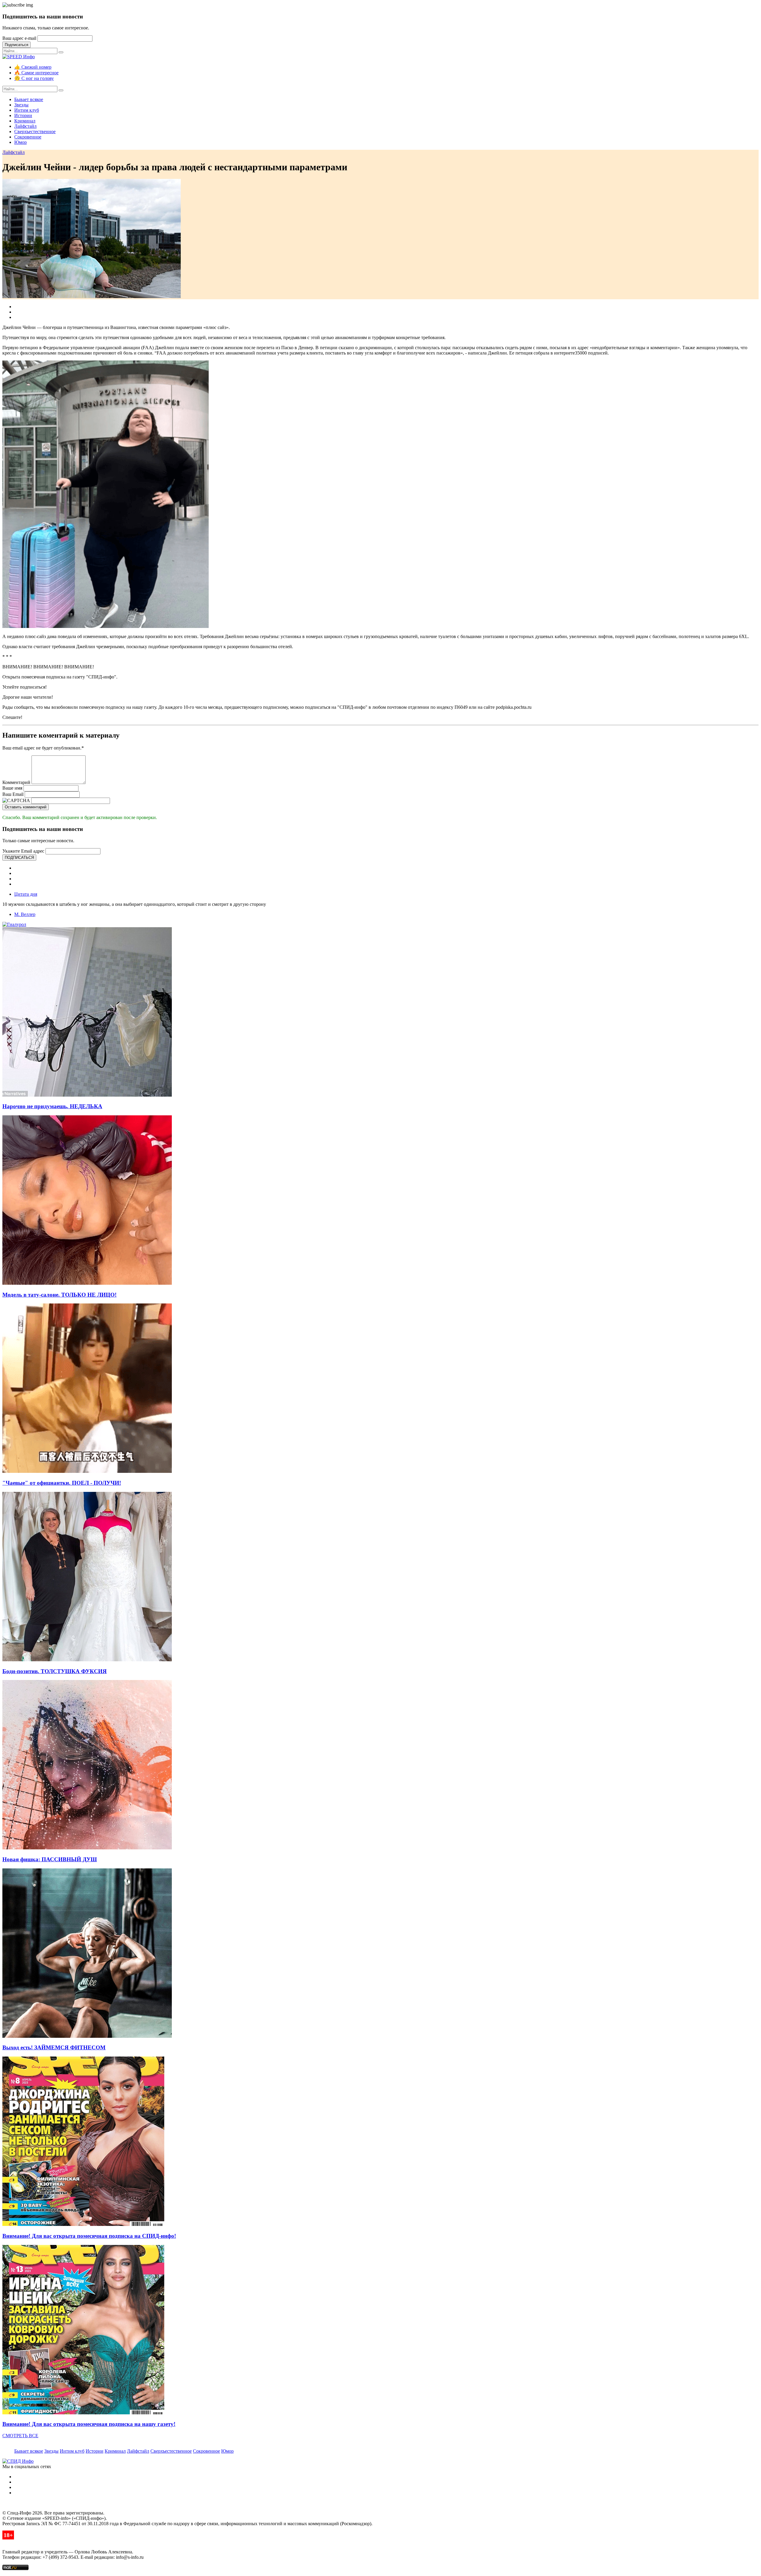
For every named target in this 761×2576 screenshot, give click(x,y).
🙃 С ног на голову (34, 78)
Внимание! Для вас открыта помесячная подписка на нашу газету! (89, 2424)
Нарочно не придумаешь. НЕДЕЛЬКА (52, 1106)
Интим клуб (27, 110)
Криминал (25, 121)
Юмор (21, 142)
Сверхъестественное (35, 132)
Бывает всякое (29, 99)
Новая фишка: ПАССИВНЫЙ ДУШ (50, 1859)
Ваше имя (12, 788)
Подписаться (16, 45)
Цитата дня (26, 894)
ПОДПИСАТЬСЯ (19, 858)
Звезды (21, 105)
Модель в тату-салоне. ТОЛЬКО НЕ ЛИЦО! (59, 1295)
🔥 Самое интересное (36, 73)
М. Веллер (25, 914)
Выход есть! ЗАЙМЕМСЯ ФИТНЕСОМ (54, 2047)
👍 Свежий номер (33, 67)
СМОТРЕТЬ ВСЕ (20, 2436)
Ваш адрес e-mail (19, 38)
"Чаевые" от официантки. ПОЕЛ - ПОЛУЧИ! (62, 1483)
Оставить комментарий (26, 807)
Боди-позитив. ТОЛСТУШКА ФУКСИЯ (55, 1671)
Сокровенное (28, 137)
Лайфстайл (25, 126)
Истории (23, 115)
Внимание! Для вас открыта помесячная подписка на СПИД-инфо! (89, 2236)
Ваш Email (13, 794)
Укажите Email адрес (23, 851)
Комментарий (16, 782)
